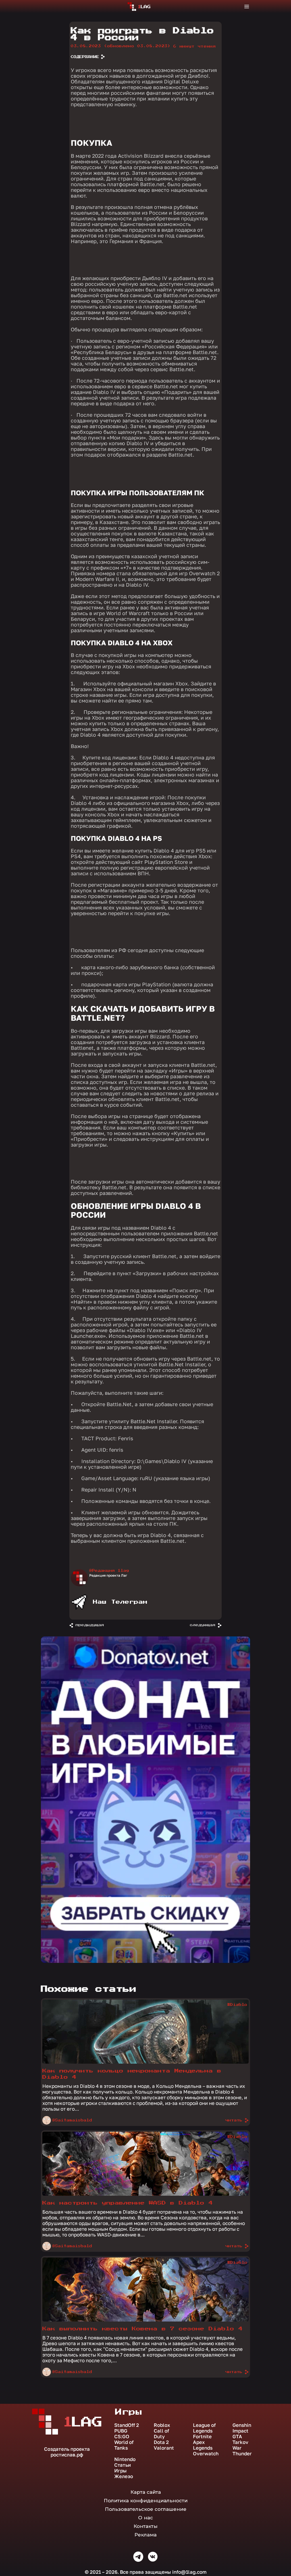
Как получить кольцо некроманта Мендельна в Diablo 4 (132, 2074)
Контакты (145, 2526)
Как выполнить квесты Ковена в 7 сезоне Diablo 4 (143, 2329)
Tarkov (240, 2442)
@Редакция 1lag (109, 1571)
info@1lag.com (189, 2572)
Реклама (145, 2535)
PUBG (121, 2431)
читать (234, 2120)
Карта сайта (146, 2492)
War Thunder (242, 2451)
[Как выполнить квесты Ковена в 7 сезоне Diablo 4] (145, 2320)
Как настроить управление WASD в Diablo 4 (128, 2203)
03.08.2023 (121, 46)
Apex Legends (203, 2445)
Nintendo (125, 2459)
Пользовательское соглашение (146, 2509)
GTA (237, 2437)
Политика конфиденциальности (146, 2501)
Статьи (122, 2465)
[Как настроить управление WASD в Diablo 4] (145, 2194)
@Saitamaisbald (72, 2120)
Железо (124, 2476)
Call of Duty (161, 2434)
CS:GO (122, 2437)
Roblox (162, 2425)
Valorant (164, 2448)
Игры (120, 2471)
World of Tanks (124, 2445)
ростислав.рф (67, 2455)
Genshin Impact (242, 2428)
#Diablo (237, 2005)
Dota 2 (161, 2442)
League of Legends (204, 2428)
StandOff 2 (127, 2425)
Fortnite (202, 2437)
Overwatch (206, 2454)
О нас (145, 2518)
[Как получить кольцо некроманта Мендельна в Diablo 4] (145, 2062)
